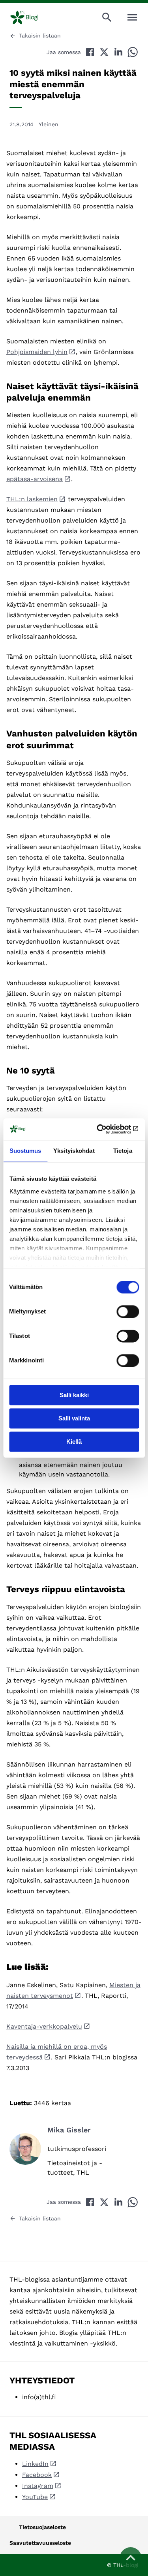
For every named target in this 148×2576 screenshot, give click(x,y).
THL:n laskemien (32, 499)
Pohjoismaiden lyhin (37, 352)
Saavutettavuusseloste (40, 2543)
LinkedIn (35, 2464)
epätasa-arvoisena (35, 479)
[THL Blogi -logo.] (31, 17)
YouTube (35, 2497)
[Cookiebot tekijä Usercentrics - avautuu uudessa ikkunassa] (105, 1129)
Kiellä (74, 1442)
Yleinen (49, 124)
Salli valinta (74, 1418)
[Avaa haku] (107, 17)
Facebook (37, 2475)
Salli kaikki (74, 1395)
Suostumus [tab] (25, 1151)
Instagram (38, 2486)
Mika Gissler (69, 2130)
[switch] (128, 1311)
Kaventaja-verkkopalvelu (44, 2026)
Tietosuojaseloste (42, 2527)
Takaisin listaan (40, 36)
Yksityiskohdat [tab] (74, 1151)
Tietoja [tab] (123, 1151)
